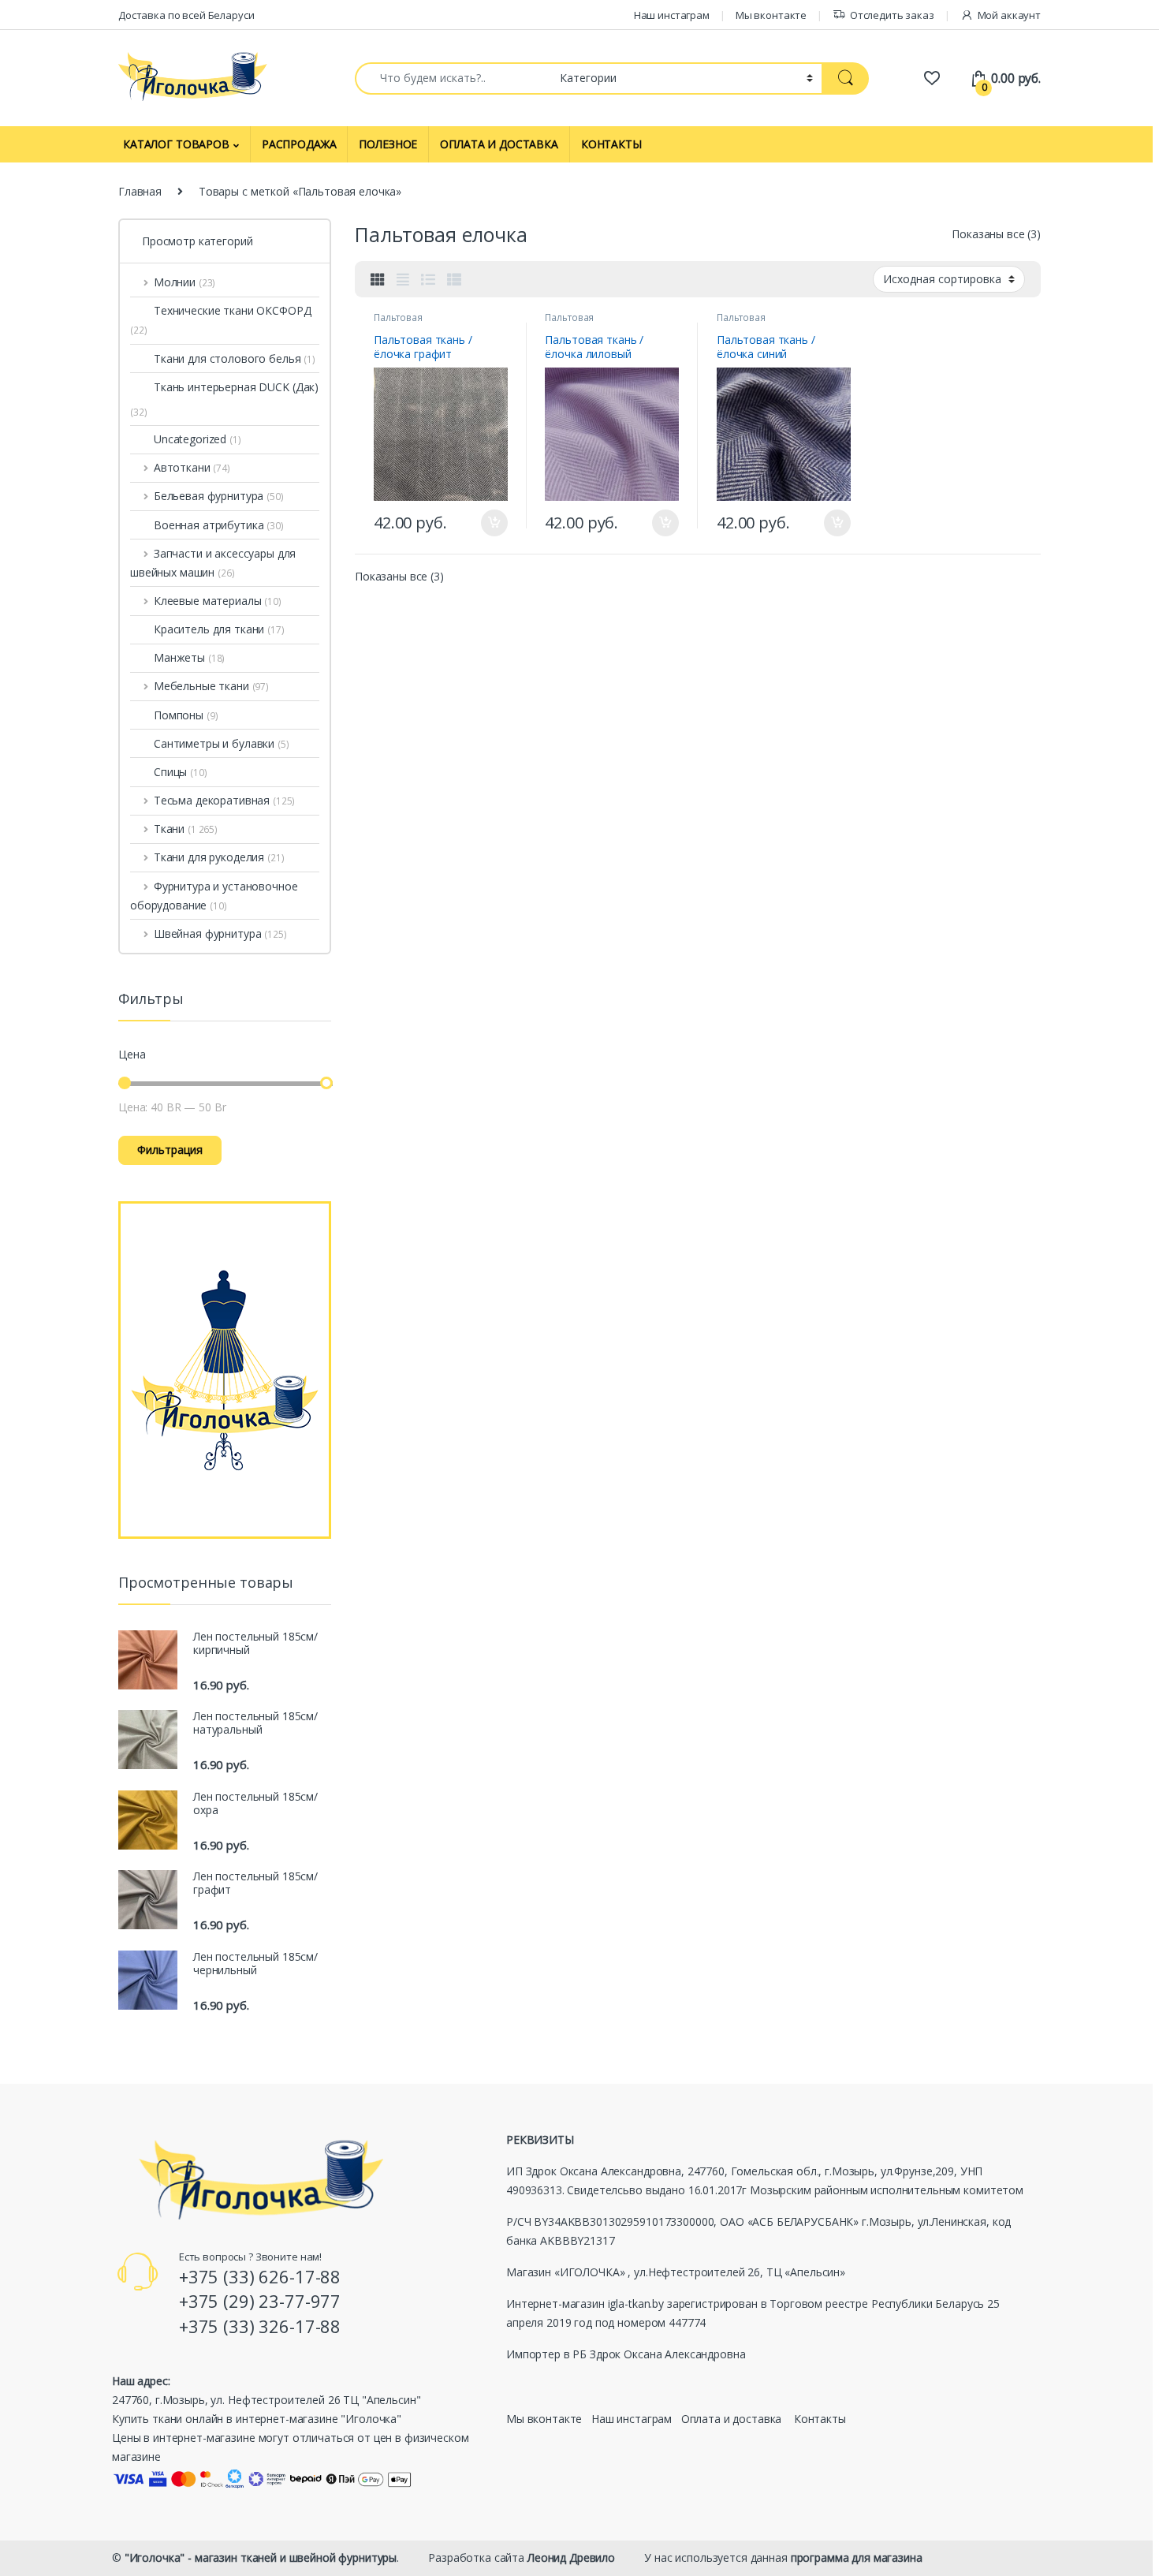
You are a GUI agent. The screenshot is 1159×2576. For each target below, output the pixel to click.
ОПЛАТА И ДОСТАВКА (499, 144)
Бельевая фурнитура (219, 496)
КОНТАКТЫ (611, 144)
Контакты (820, 2419)
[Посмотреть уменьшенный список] (454, 279)
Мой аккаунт (1009, 15)
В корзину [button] (487, 523)
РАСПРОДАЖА (299, 144)
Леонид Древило (571, 2557)
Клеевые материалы (218, 601)
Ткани (186, 829)
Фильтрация (170, 1150)
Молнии (184, 282)
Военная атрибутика (219, 525)
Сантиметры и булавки (222, 743)
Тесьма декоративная (224, 800)
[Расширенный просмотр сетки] (403, 279)
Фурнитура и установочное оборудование (214, 896)
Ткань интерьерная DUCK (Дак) (236, 387)
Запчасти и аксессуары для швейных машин (213, 563)
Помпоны (186, 715)
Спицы (181, 772)
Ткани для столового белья (235, 358)
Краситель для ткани (219, 629)
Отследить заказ (892, 15)
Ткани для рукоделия (219, 857)
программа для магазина (857, 2557)
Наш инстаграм (672, 15)
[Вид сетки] (378, 279)
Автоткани (192, 467)
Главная (140, 191)
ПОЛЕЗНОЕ (388, 144)
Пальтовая (398, 317)
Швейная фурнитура (220, 933)
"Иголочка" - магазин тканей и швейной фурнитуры (261, 2557)
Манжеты (189, 657)
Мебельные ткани (211, 686)
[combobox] (453, 78)
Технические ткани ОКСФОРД (221, 320)
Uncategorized (198, 439)
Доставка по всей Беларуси (186, 15)
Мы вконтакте (771, 15)
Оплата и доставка (732, 2419)
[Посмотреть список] (428, 279)
